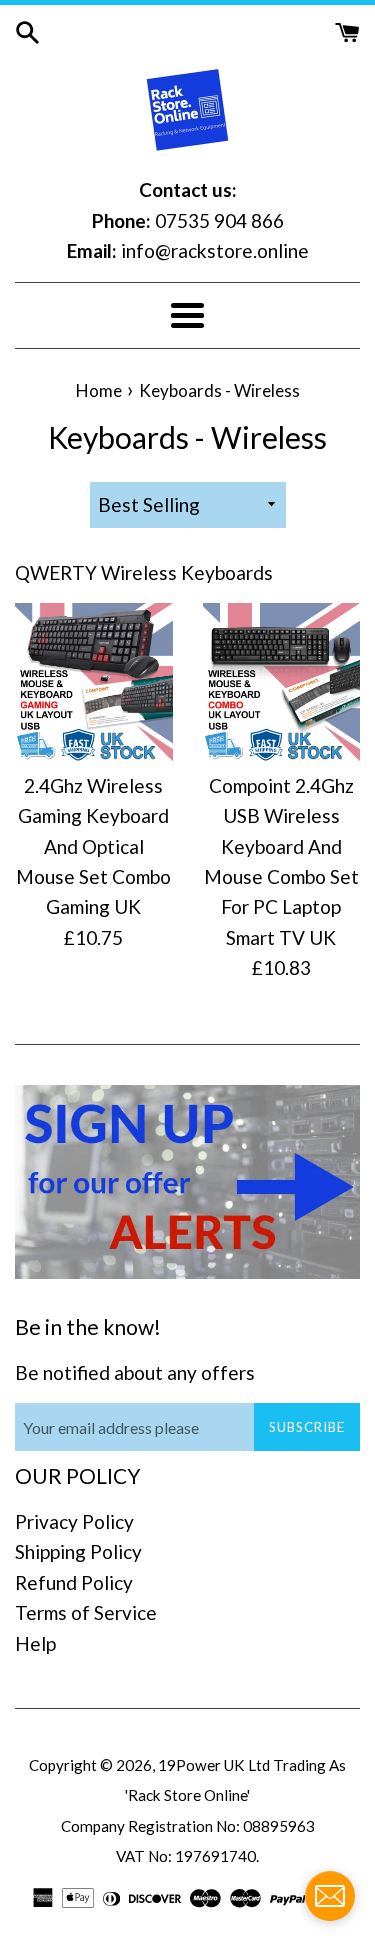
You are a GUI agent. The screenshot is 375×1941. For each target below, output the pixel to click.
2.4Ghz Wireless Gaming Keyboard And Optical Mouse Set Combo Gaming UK (93, 846)
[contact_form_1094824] (330, 1896)
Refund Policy (74, 1582)
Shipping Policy (78, 1551)
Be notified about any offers (135, 1372)
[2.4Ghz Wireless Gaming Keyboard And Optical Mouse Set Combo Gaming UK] (94, 682)
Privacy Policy (74, 1521)
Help (35, 1643)
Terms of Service (86, 1612)
